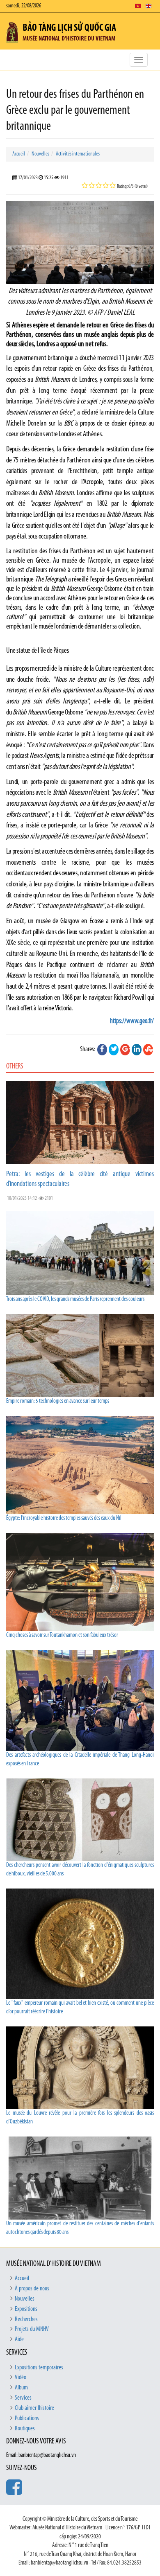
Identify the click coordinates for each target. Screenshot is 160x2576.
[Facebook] (102, 1050)
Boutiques (25, 2429)
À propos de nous (32, 2289)
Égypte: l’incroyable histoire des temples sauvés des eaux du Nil (64, 1518)
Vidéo (21, 2378)
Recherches (26, 2319)
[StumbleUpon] (148, 1050)
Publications (27, 2418)
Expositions (26, 2309)
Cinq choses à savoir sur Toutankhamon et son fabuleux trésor (62, 1635)
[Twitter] (114, 1050)
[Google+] (125, 1050)
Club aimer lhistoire (34, 2408)
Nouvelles (40, 154)
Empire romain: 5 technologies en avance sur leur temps (58, 1401)
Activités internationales (78, 154)
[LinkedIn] (137, 1050)
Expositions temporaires (39, 2368)
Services (23, 2398)
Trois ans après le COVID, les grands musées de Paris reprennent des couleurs (75, 1299)
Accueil (19, 154)
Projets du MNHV (32, 2329)
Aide (19, 2339)
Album (21, 2388)
